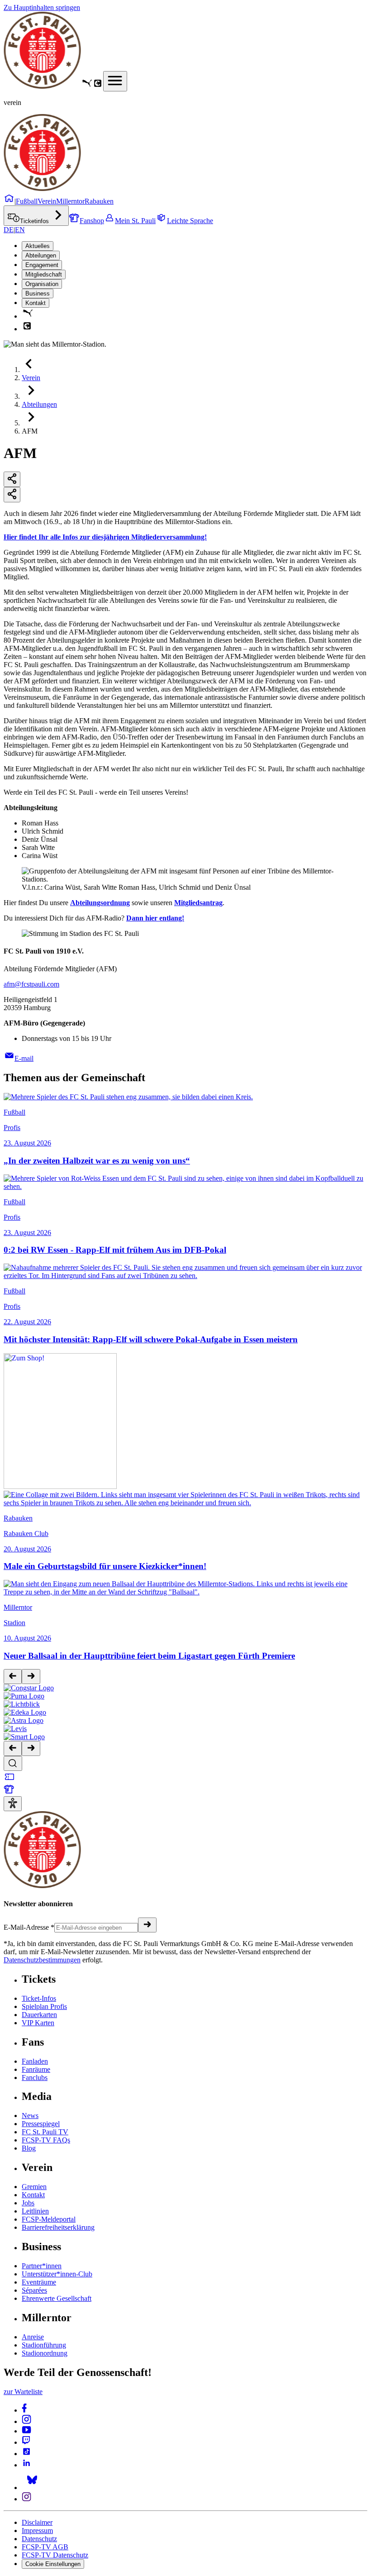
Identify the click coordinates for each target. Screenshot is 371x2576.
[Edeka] (25, 1712)
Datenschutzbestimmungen (42, 1960)
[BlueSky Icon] (32, 2488)
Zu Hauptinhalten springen (42, 7)
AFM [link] (30, 431)
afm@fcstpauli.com (31, 984)
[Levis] (15, 1729)
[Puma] (24, 1696)
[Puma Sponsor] (87, 86)
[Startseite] (42, 86)
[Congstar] (29, 1688)
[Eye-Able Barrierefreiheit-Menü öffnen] (13, 1804)
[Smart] (24, 1737)
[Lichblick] (22, 1704)
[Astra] (24, 1720)
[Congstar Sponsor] (98, 86)
